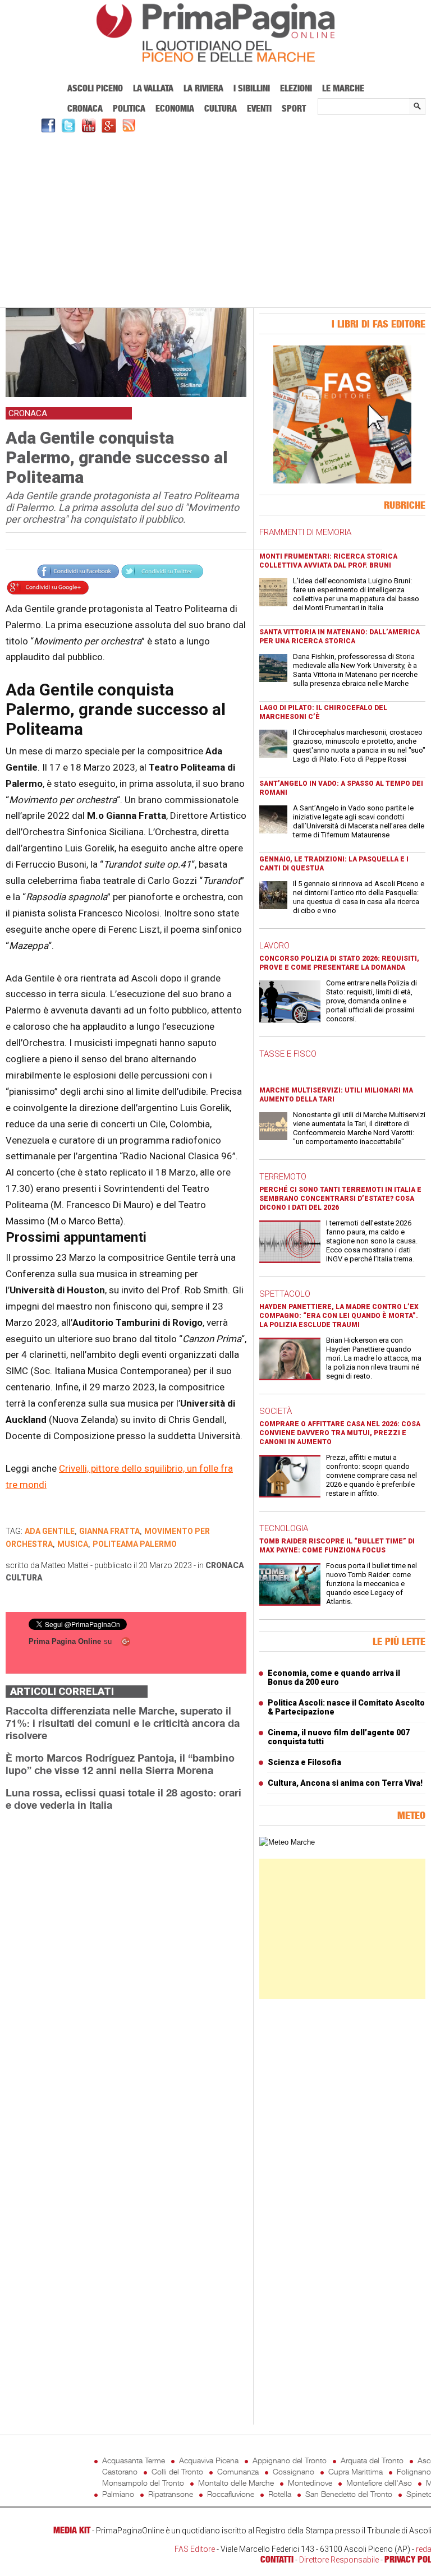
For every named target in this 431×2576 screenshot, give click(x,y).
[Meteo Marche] (287, 1842)
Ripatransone (171, 2494)
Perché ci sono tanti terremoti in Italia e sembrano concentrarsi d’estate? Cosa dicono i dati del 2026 (340, 1199)
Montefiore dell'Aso (379, 2483)
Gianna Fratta (109, 1531)
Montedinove (310, 2483)
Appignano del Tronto (290, 2460)
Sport (294, 108)
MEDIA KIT (72, 2530)
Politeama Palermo (135, 1544)
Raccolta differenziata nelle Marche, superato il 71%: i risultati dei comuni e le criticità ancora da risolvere (123, 1723)
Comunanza (238, 2471)
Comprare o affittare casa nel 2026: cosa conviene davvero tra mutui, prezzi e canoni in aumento (340, 1433)
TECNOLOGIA (284, 1528)
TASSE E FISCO (288, 1054)
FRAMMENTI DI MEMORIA (305, 532)
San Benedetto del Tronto (349, 2494)
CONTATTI (277, 2559)
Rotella (280, 2494)
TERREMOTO (283, 1177)
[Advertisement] (215, 219)
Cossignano (294, 2471)
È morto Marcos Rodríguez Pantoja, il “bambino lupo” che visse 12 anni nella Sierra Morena (120, 1764)
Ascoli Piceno (95, 88)
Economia (175, 108)
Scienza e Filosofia (304, 1762)
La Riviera (203, 88)
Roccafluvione (231, 2494)
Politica (129, 108)
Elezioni (296, 88)
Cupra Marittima (356, 2471)
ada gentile (50, 1531)
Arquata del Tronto (372, 2460)
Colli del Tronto (177, 2471)
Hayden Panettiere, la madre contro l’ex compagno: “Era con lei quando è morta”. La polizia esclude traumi (339, 1316)
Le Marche (343, 88)
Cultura (221, 108)
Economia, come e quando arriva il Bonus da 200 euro (334, 1678)
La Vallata (153, 88)
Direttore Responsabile (339, 2560)
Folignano (414, 2471)
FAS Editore (195, 2549)
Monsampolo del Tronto (143, 2483)
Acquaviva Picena (209, 2460)
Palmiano (118, 2494)
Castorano (120, 2471)
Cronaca (85, 108)
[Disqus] (126, 1961)
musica (73, 1544)
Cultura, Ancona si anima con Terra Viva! (345, 1783)
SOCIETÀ (276, 1411)
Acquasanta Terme (134, 2460)
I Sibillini (252, 88)
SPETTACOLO (285, 1294)
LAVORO (274, 946)
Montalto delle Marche (236, 2483)
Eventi (259, 108)
